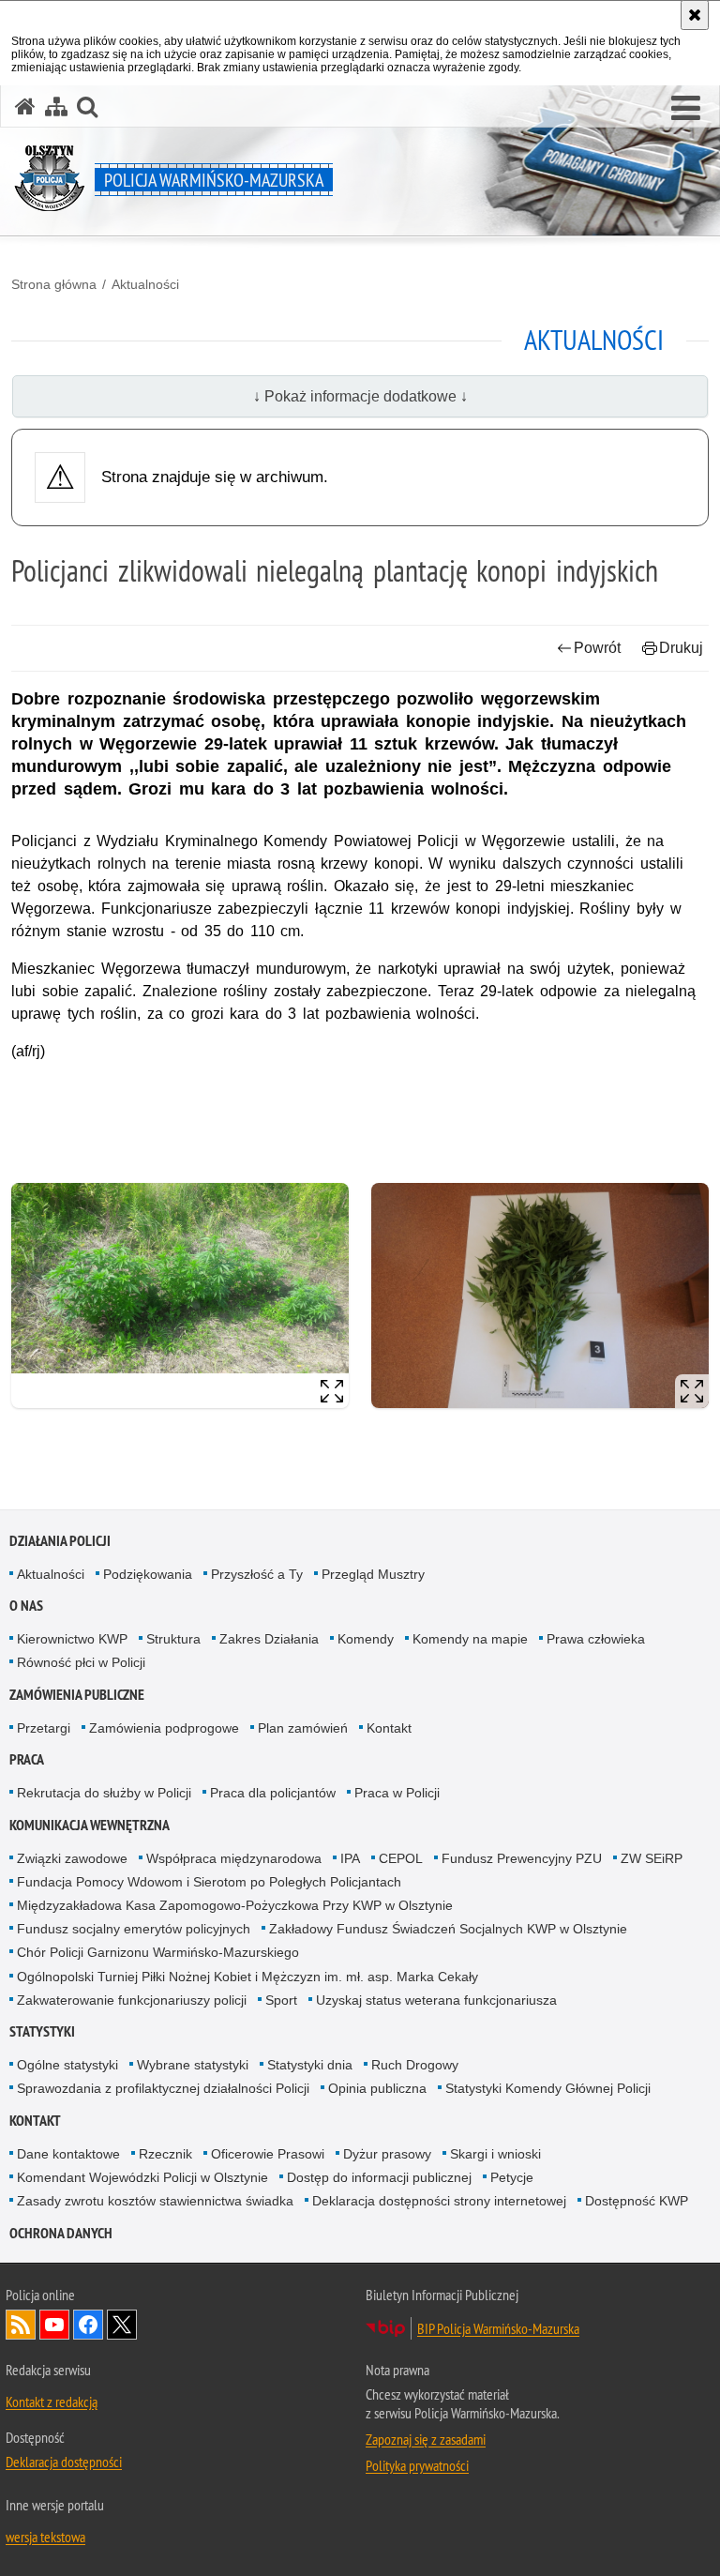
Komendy (366, 1639)
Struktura (173, 1639)
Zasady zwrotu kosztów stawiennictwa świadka (155, 2201)
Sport (281, 2000)
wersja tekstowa (45, 2537)
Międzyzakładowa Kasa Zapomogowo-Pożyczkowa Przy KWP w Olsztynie (235, 1905)
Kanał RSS (21, 2325)
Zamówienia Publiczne (77, 1695)
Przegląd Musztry (373, 1574)
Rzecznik (165, 2154)
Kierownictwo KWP (72, 1639)
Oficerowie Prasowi (268, 2154)
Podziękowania (148, 1574)
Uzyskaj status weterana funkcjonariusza (436, 2000)
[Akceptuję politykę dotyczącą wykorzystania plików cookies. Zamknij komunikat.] (695, 15)
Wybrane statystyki (193, 2065)
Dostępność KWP (637, 2201)
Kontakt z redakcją (52, 2402)
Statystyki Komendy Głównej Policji (548, 2088)
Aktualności (145, 284)
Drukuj (681, 648)
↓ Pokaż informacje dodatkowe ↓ (360, 396)
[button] (686, 109)
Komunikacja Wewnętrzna (90, 1825)
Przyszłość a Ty (257, 1574)
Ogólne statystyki (67, 2065)
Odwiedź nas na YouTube (54, 2325)
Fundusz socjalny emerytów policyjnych (134, 1929)
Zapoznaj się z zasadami (426, 2439)
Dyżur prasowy (387, 2154)
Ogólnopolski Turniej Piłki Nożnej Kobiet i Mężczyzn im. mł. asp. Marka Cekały (247, 1977)
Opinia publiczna (377, 2088)
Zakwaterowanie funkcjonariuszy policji (132, 2000)
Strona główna (54, 284)
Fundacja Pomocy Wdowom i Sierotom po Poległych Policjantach (209, 1882)
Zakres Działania (269, 1639)
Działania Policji (60, 1541)
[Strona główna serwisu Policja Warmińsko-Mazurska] (25, 106)
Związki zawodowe (72, 1858)
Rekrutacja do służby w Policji (104, 1793)
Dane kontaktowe (68, 2154)
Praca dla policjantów (273, 1793)
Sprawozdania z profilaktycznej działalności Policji (163, 2088)
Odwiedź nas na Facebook (88, 2325)
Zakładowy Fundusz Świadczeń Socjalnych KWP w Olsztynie (448, 1929)
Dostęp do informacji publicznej (379, 2177)
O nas (26, 1606)
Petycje (512, 2177)
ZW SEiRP (652, 1858)
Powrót (597, 648)
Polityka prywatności (417, 2465)
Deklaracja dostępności (64, 2462)
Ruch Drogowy (415, 2065)
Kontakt (389, 1728)
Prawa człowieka (596, 1639)
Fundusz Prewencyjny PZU (522, 1858)
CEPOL (401, 1858)
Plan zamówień (303, 1728)
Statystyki (42, 2031)
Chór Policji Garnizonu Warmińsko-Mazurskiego (158, 1952)
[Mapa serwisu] (56, 106)
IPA (350, 1858)
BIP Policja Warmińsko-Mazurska (498, 2328)
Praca (27, 1759)
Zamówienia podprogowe (164, 1728)
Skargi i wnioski (495, 2154)
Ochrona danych (61, 2233)
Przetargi (44, 1728)
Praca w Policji (397, 1793)
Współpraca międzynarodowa (234, 1858)
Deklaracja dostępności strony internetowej (439, 2201)
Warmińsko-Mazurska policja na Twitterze (122, 2325)
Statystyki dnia (310, 2065)
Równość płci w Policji (81, 1662)
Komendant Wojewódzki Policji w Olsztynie (142, 2177)
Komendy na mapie (470, 1639)
